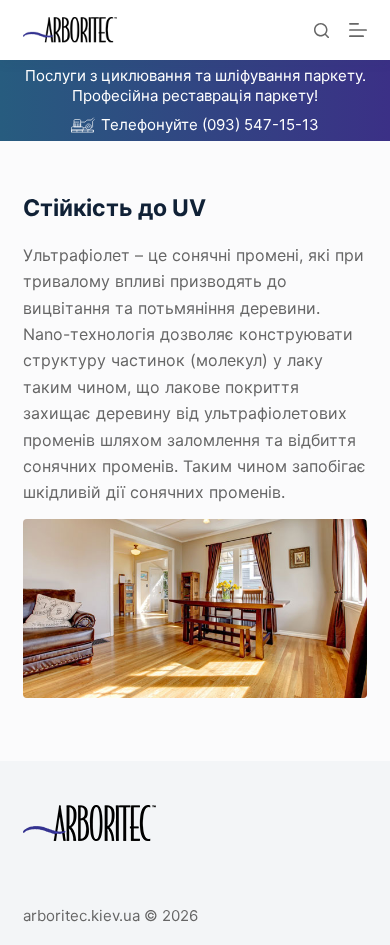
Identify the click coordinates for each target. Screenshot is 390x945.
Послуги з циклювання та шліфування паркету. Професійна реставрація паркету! (195, 85)
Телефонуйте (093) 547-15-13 (210, 124)
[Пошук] (321, 30)
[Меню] (358, 30)
